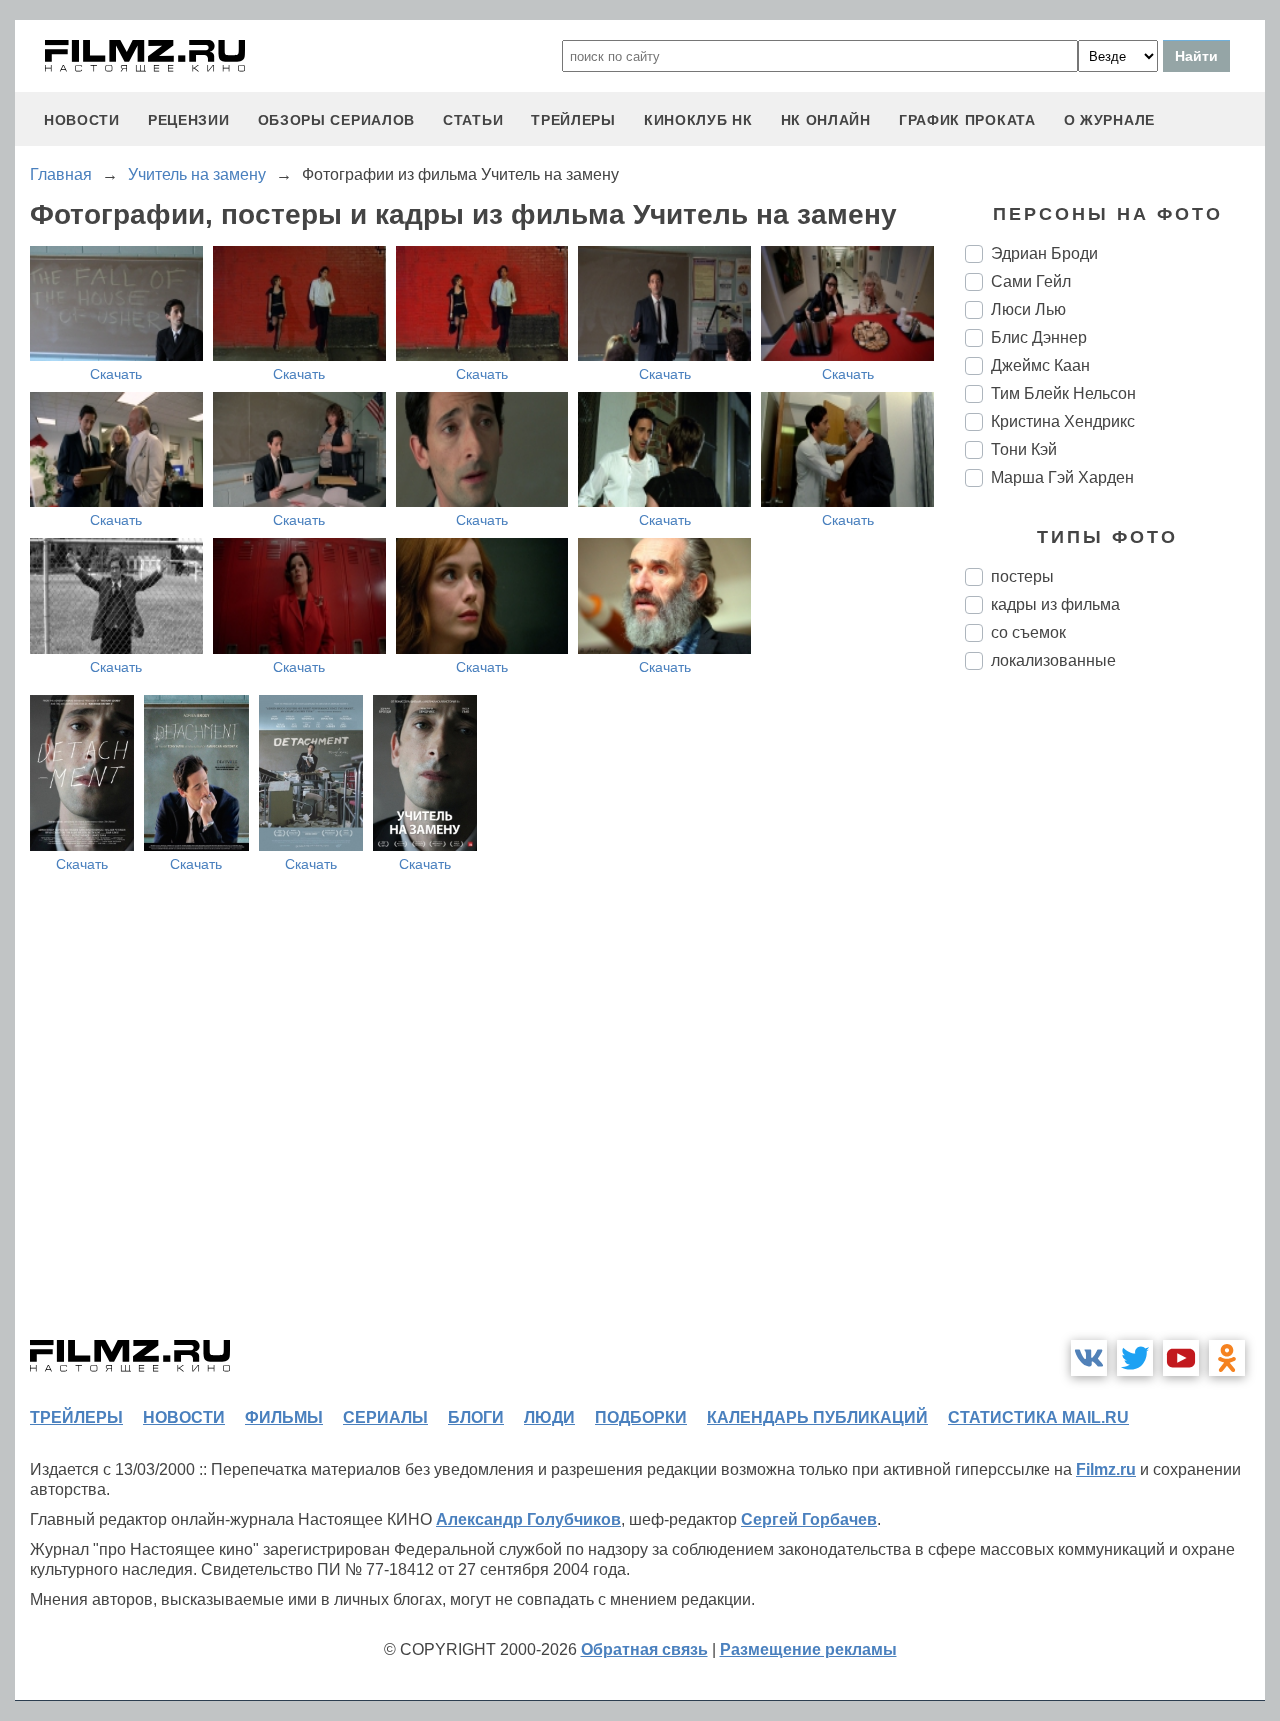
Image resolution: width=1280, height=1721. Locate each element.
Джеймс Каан (1040, 365)
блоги (476, 1417)
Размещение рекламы (808, 1649)
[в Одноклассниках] (1227, 1358)
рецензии (189, 120)
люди (549, 1417)
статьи (473, 120)
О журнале (1109, 120)
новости (82, 120)
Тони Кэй (1024, 449)
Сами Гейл (1031, 281)
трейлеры (573, 120)
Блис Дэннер (1039, 337)
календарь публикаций (817, 1417)
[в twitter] (1135, 1358)
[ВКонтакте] (1089, 1358)
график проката (967, 120)
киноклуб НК (698, 120)
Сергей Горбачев (809, 1519)
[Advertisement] (1115, 1020)
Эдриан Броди (1044, 253)
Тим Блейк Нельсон (1063, 393)
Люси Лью (1028, 309)
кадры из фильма (1055, 604)
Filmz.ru (1106, 1469)
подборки (641, 1417)
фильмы (284, 1417)
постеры (1022, 576)
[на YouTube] (1181, 1358)
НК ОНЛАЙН (826, 120)
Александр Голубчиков (528, 1519)
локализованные (1053, 660)
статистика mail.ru (1038, 1417)
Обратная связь (644, 1649)
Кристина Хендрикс (1063, 421)
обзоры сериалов (337, 120)
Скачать (116, 374)
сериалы (385, 1417)
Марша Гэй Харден (1062, 477)
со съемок (1028, 632)
